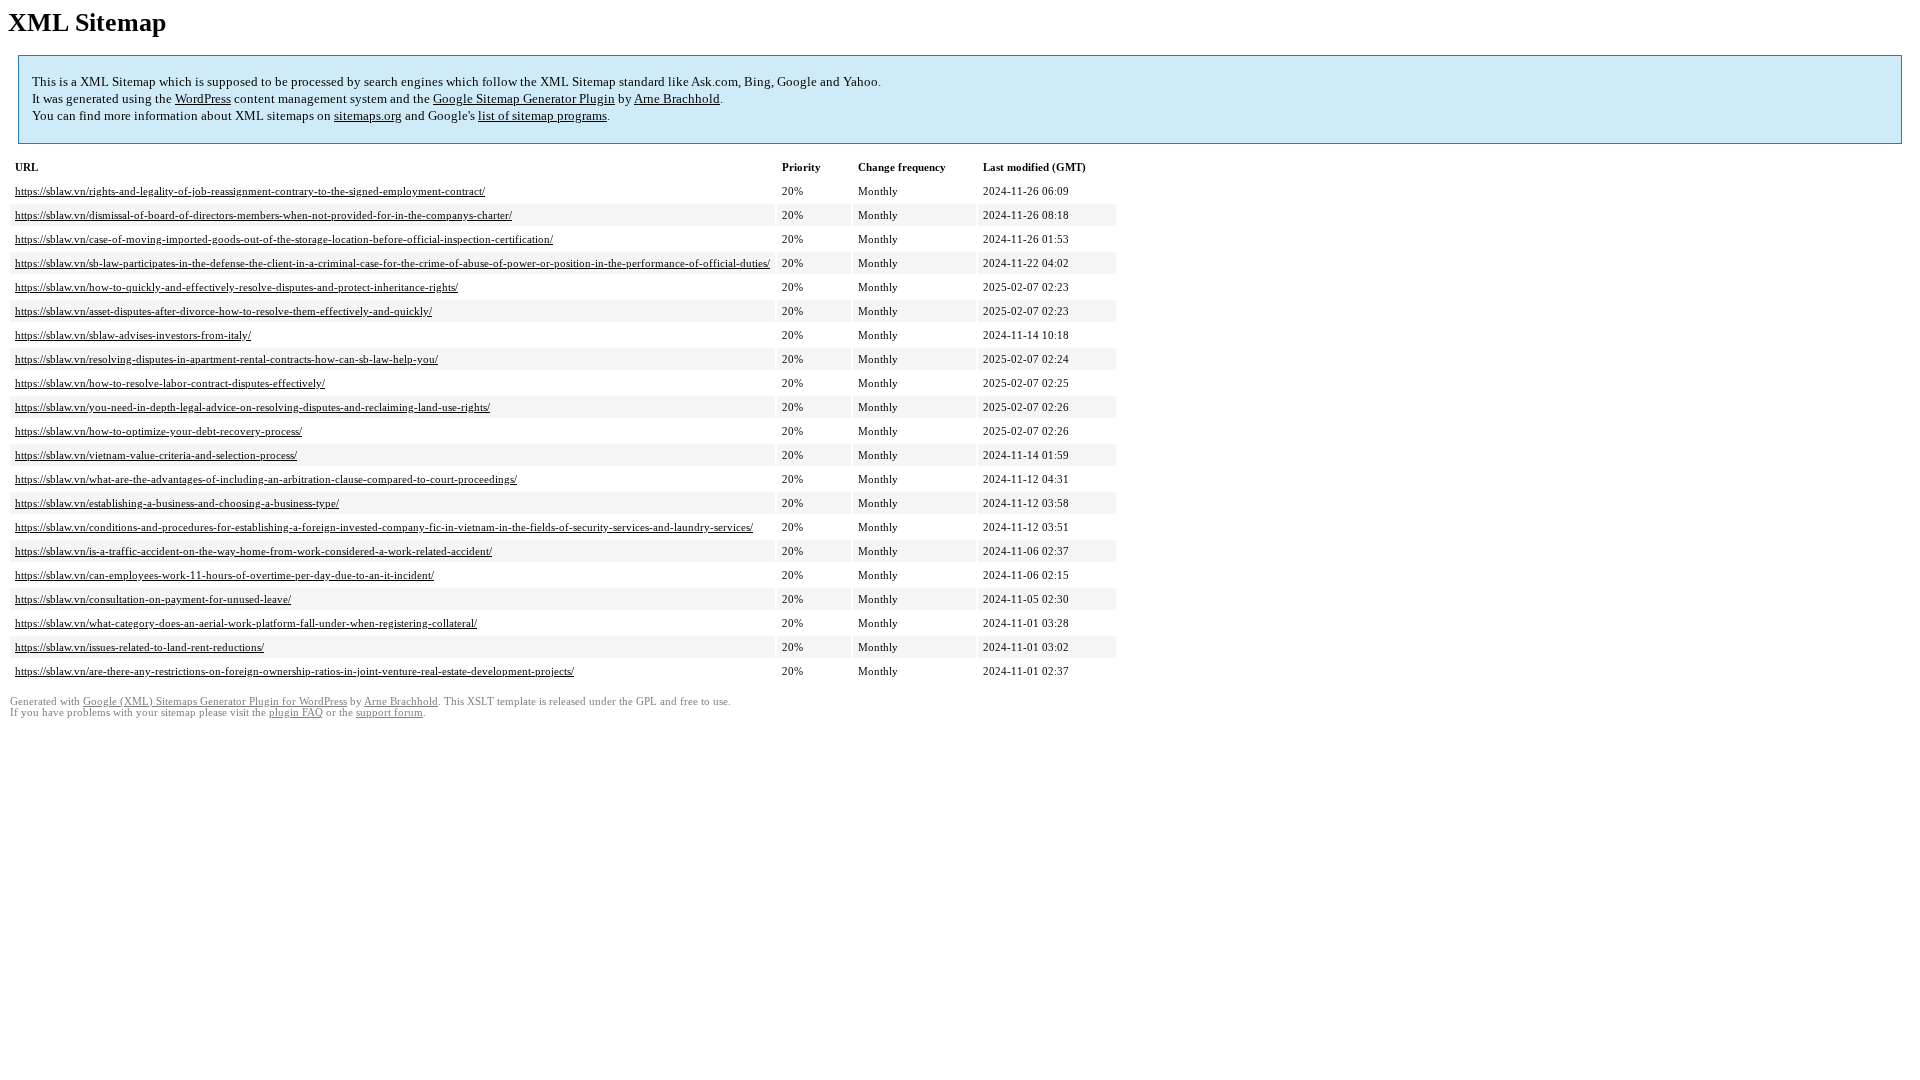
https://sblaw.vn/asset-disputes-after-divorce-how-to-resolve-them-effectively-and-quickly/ (223, 311)
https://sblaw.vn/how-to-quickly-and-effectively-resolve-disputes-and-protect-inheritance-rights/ (236, 287)
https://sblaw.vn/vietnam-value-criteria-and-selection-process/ (156, 455)
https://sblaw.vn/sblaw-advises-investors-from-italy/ (133, 335)
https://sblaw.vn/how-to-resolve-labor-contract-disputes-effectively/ (170, 383)
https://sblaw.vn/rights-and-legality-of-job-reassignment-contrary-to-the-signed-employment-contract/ (250, 191)
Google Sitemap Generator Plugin (524, 98)
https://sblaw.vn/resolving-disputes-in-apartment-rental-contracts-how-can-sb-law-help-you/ (226, 359)
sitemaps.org (368, 115)
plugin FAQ (296, 712)
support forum (389, 712)
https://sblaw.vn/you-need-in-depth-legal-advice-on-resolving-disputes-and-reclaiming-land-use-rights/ (252, 407)
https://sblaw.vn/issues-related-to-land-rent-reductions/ (139, 647)
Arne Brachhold (677, 98)
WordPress (203, 98)
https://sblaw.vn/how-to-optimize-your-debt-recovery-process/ (158, 431)
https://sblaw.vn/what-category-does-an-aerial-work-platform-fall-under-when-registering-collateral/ (246, 623)
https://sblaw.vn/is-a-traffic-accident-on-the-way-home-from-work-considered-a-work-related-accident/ (253, 551)
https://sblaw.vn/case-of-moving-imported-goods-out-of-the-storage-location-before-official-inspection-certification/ (284, 239)
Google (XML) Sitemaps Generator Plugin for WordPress (215, 701)
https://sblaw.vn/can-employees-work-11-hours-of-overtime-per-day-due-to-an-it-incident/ (224, 575)
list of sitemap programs (542, 115)
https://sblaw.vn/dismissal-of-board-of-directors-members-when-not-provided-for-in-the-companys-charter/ (263, 215)
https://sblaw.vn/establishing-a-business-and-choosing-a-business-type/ (177, 503)
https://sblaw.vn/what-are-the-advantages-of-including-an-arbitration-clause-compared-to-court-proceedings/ (266, 479)
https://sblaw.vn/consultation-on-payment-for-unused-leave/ (153, 599)
